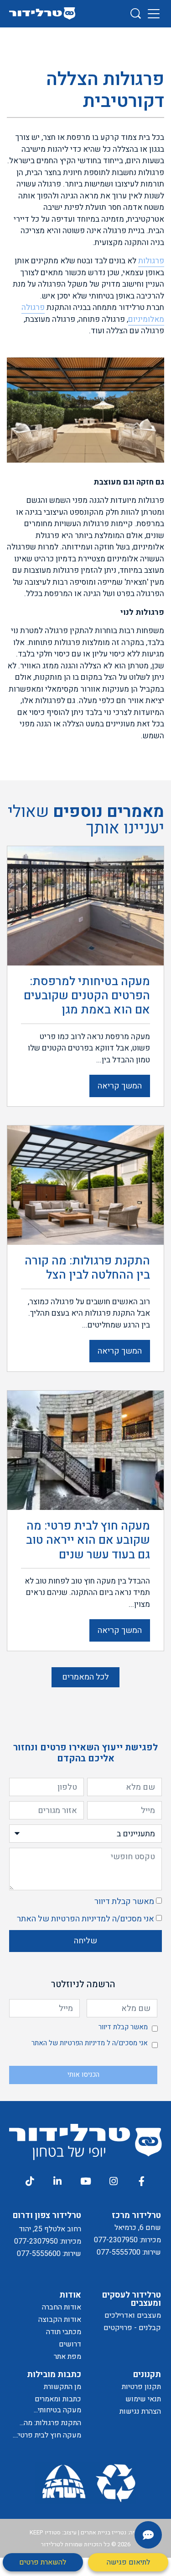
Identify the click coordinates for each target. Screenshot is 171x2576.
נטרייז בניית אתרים (104, 2532)
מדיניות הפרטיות (78, 1919)
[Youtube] (85, 2181)
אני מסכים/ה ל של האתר (85, 1919)
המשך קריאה (120, 1086)
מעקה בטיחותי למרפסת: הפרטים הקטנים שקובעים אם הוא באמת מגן (49, 2410)
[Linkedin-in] (57, 2181)
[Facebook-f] (141, 2181)
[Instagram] (114, 2181)
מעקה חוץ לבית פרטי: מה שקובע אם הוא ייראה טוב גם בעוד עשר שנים (46, 2435)
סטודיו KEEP (45, 2532)
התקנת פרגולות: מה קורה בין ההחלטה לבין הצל (49, 2423)
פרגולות (151, 261)
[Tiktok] (29, 2181)
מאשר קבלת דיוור (124, 1901)
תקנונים (147, 2375)
